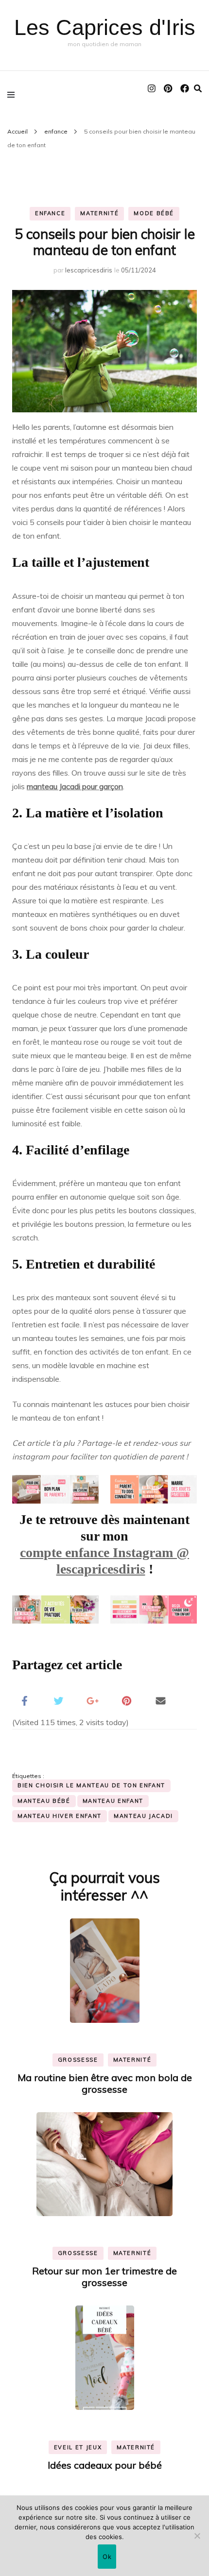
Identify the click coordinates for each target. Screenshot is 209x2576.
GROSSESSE (78, 2060)
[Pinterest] (126, 1700)
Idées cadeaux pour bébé (105, 2465)
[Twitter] (58, 1700)
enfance (50, 213)
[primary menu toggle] (13, 94)
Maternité (99, 213)
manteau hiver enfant (60, 1816)
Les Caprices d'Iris (105, 27)
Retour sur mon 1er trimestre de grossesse (104, 2277)
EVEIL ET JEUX (78, 2447)
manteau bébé (44, 1801)
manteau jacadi (143, 1816)
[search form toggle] (198, 88)
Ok (107, 2557)
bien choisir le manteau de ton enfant (91, 1785)
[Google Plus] (92, 1700)
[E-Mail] (160, 1700)
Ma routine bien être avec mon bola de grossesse (105, 2083)
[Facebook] (24, 1700)
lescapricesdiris (89, 270)
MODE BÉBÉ (154, 213)
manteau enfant (113, 1801)
